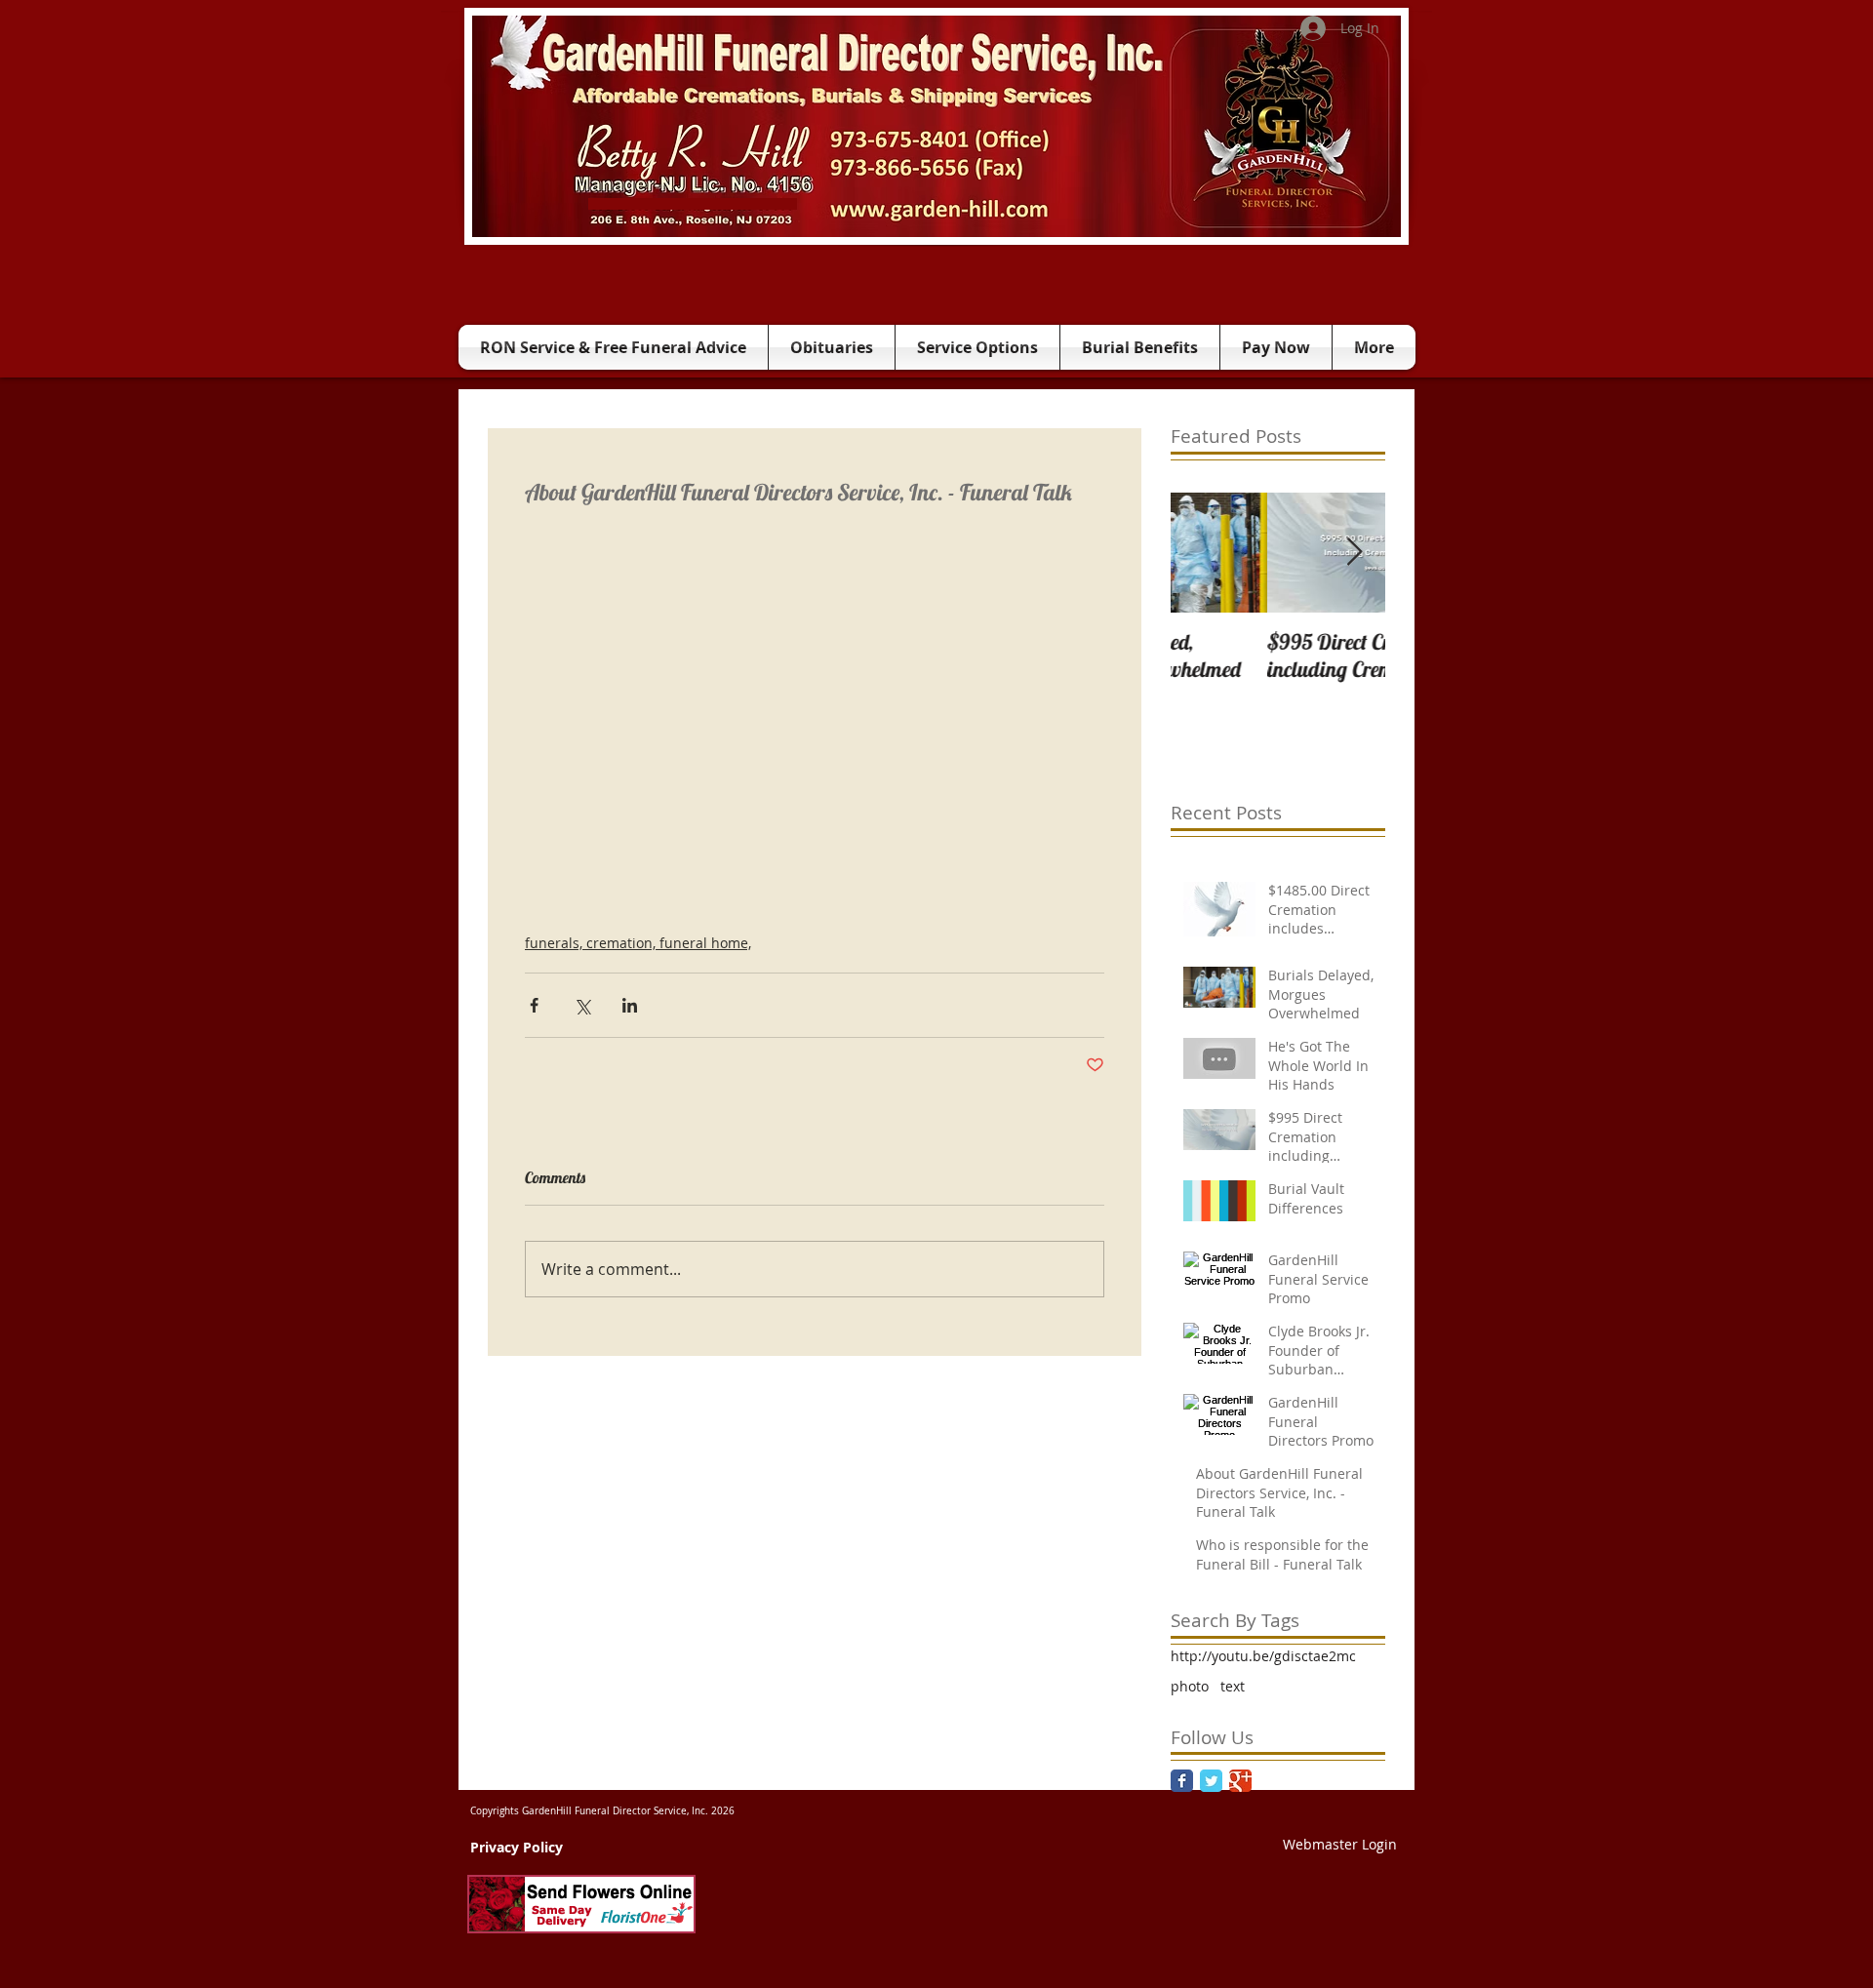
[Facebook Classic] (1182, 1781)
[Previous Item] (1202, 553)
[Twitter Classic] (1211, 1781)
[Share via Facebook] (534, 1005)
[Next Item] (1354, 553)
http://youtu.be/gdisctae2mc (1263, 1656)
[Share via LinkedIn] (630, 1005)
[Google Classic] (1240, 1781)
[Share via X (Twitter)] (582, 1005)
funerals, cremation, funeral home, (638, 943)
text (1233, 1686)
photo (1190, 1686)
